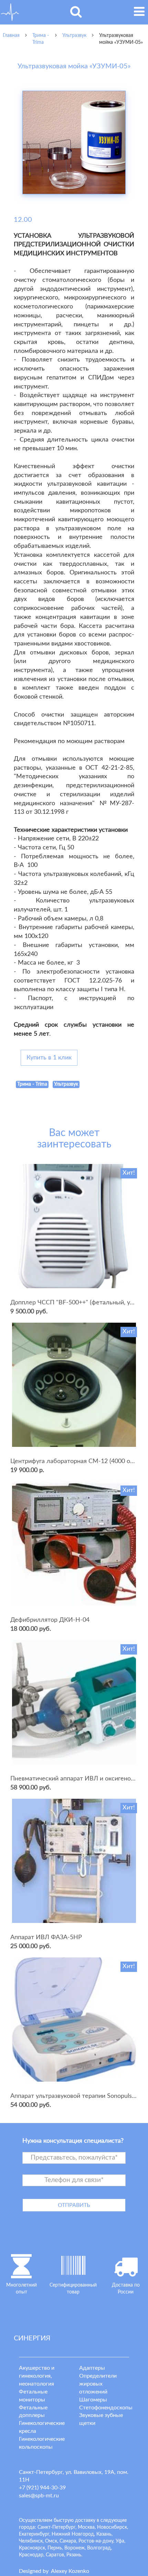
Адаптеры (92, 2368)
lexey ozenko (70, 2571)
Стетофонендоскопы (106, 2408)
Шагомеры (93, 2400)
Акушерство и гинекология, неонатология (37, 2376)
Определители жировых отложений (98, 2384)
